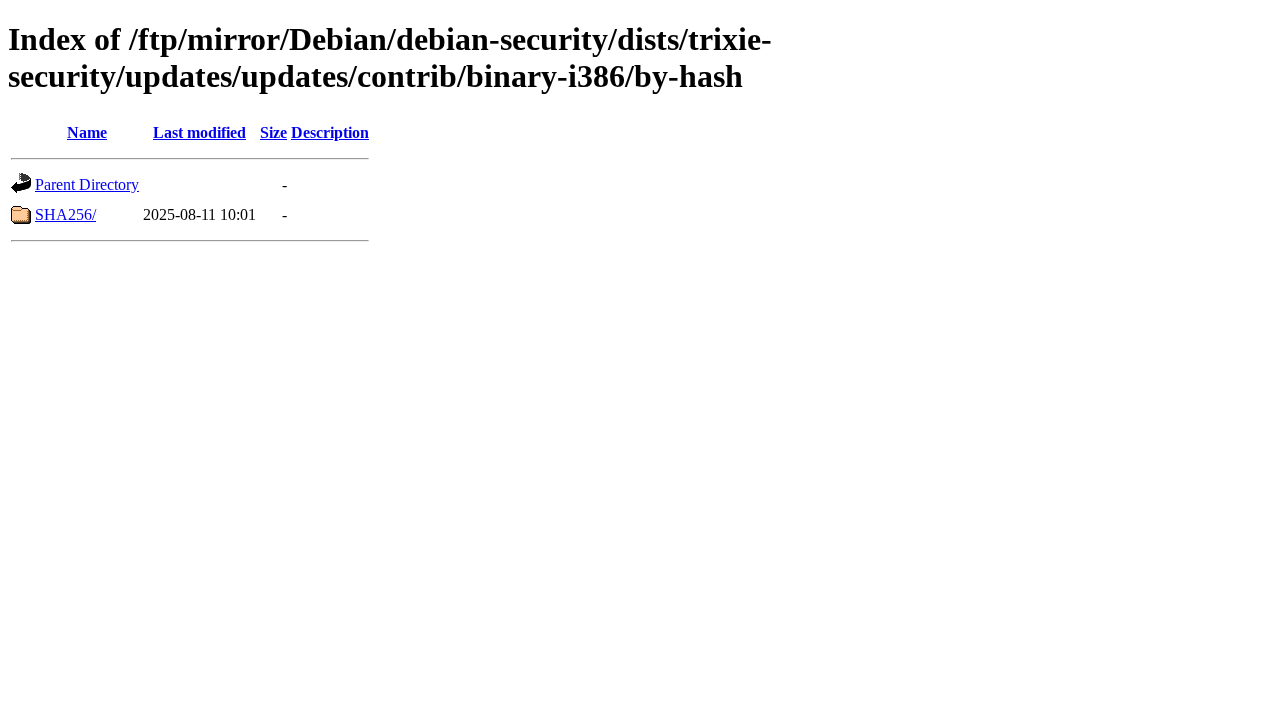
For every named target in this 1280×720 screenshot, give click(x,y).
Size (273, 132)
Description (330, 132)
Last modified (199, 132)
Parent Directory (87, 184)
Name (87, 132)
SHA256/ (65, 214)
